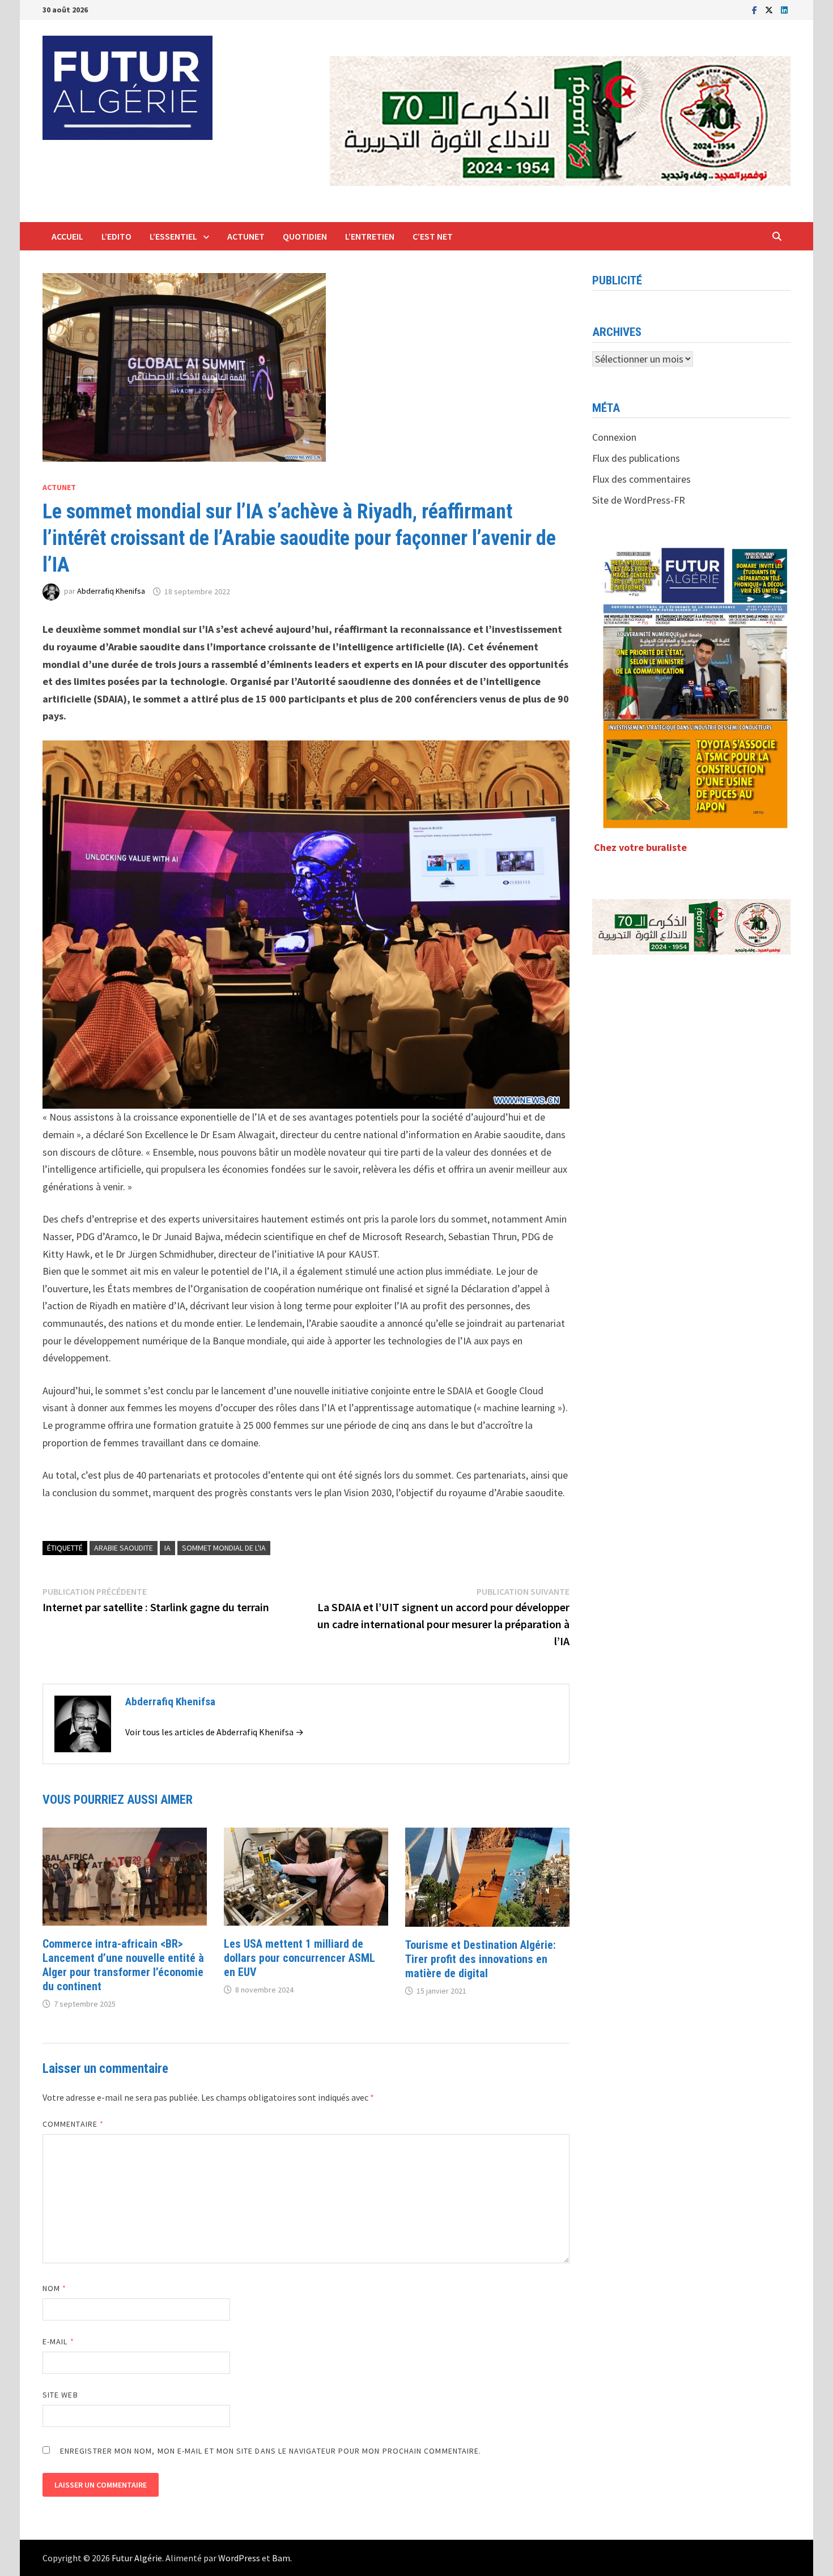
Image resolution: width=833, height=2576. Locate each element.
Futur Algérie (137, 2558)
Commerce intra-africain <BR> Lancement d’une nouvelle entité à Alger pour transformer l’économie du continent (123, 1965)
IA (167, 1548)
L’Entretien (370, 236)
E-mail (58, 2341)
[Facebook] (756, 9)
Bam (281, 2558)
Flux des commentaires (641, 479)
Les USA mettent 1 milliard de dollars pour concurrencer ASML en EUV (299, 1958)
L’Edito (116, 236)
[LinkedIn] (784, 9)
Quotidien (305, 236)
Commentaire (73, 2124)
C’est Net (433, 236)
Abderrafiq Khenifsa (111, 591)
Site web (60, 2395)
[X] (770, 9)
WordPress (239, 2558)
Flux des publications (636, 458)
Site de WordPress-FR (639, 500)
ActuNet (246, 236)
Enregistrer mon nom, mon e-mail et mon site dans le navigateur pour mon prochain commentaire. (271, 2451)
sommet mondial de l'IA (224, 1548)
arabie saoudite (124, 1548)
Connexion (614, 437)
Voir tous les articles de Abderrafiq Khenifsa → (214, 1732)
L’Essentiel (173, 236)
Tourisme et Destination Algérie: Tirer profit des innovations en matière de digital (481, 1959)
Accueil (67, 236)
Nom (54, 2288)
